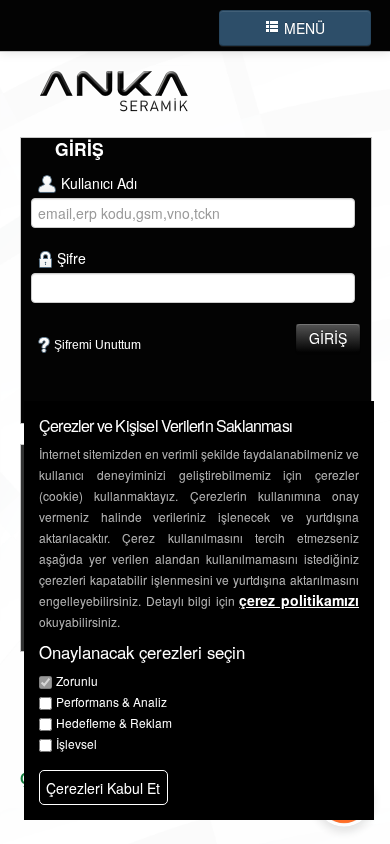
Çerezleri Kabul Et (103, 788)
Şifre (71, 258)
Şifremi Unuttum (97, 345)
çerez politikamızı (299, 600)
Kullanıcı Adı (99, 183)
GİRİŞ (328, 338)
